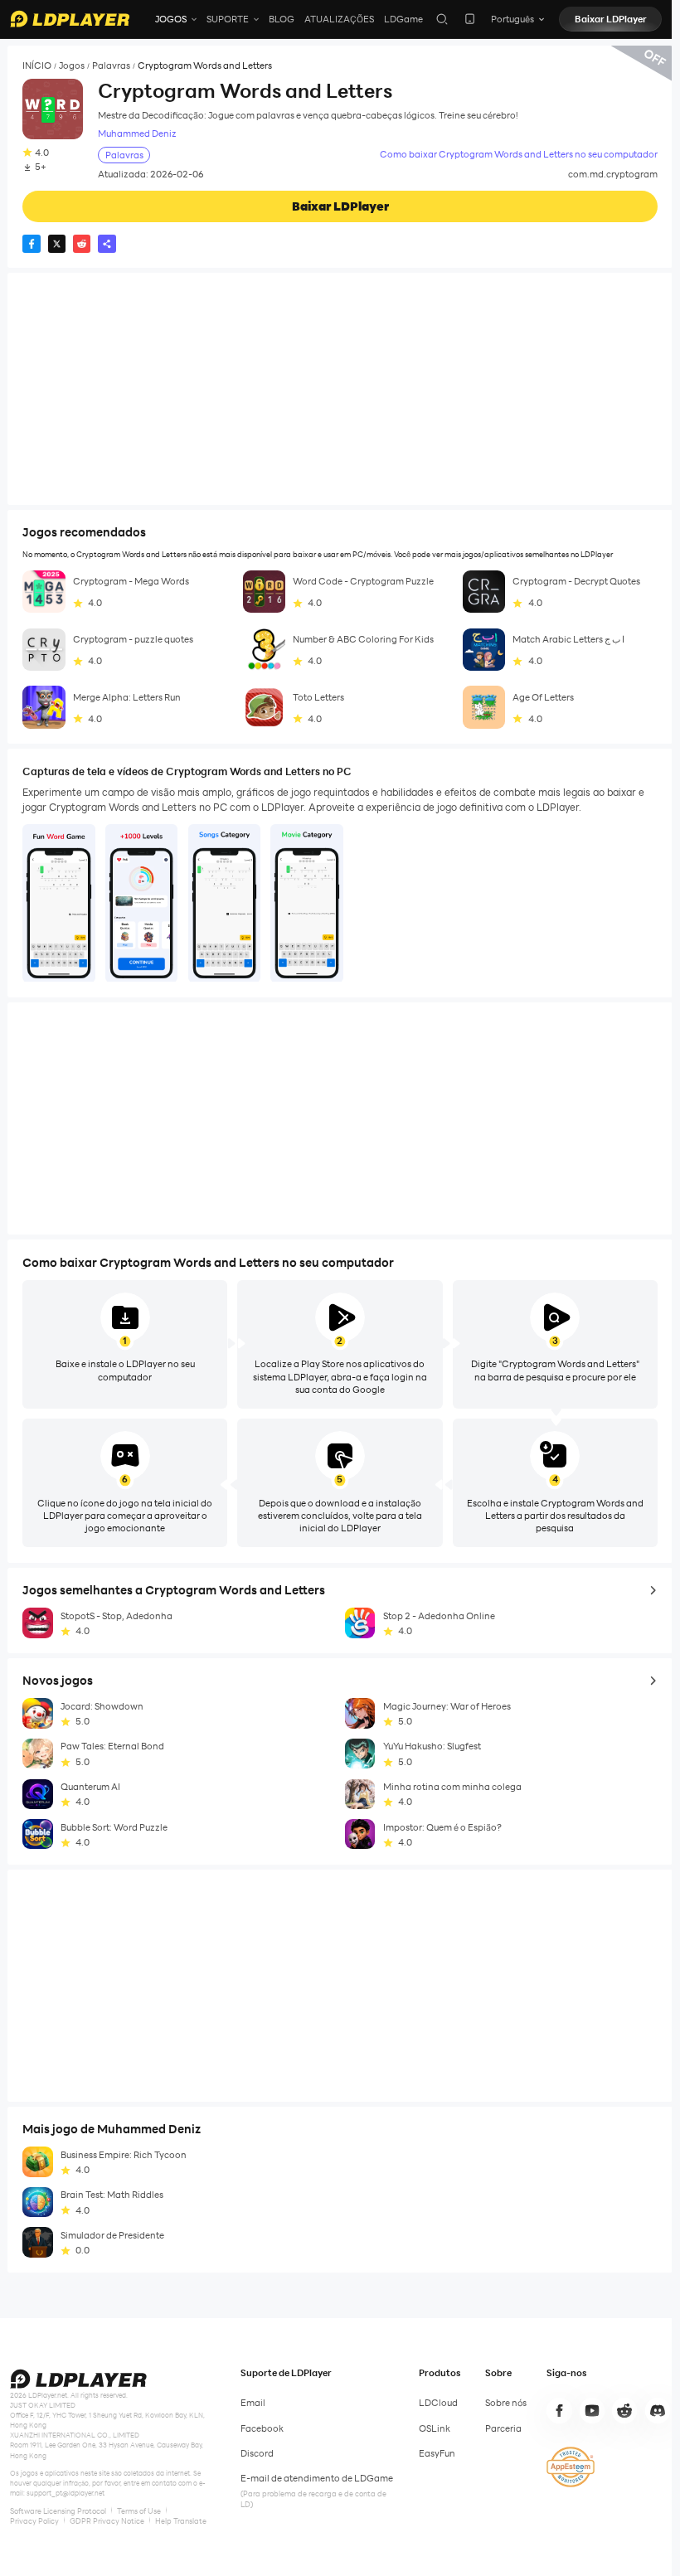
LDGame (403, 19)
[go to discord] (658, 2410)
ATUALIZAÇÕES (339, 19)
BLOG (282, 19)
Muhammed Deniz (137, 134)
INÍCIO (37, 66)
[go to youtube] (592, 2410)
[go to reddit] (624, 2410)
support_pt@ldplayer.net (66, 2493)
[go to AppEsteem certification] (571, 2467)
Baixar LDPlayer (611, 19)
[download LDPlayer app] (470, 19)
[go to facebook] (559, 2410)
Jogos (72, 66)
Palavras (111, 66)
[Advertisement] (340, 389)
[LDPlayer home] (70, 19)
